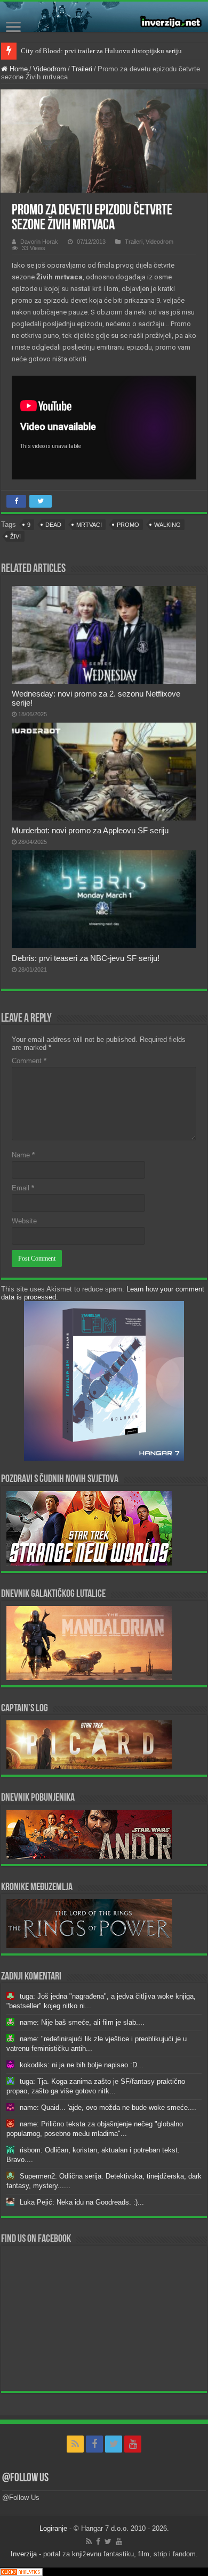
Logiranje (53, 2528)
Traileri (82, 69)
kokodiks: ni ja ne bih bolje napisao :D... (82, 2065)
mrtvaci (89, 525)
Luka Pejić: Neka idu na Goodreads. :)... (82, 2202)
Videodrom (50, 69)
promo (128, 525)
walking (167, 525)
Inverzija (24, 2554)
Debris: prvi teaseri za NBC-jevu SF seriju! (86, 958)
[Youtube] (133, 2444)
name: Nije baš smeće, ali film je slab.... (82, 2022)
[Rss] (75, 2444)
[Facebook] (94, 2444)
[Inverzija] (104, 17)
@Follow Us (25, 2478)
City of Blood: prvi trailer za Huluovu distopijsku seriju (101, 51)
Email (23, 1188)
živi (15, 536)
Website (24, 1221)
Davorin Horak (39, 242)
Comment (29, 1061)
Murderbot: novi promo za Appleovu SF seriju (90, 830)
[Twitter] (114, 2444)
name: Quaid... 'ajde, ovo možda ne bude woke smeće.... (108, 2107)
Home (18, 69)
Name (23, 1155)
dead (53, 525)
